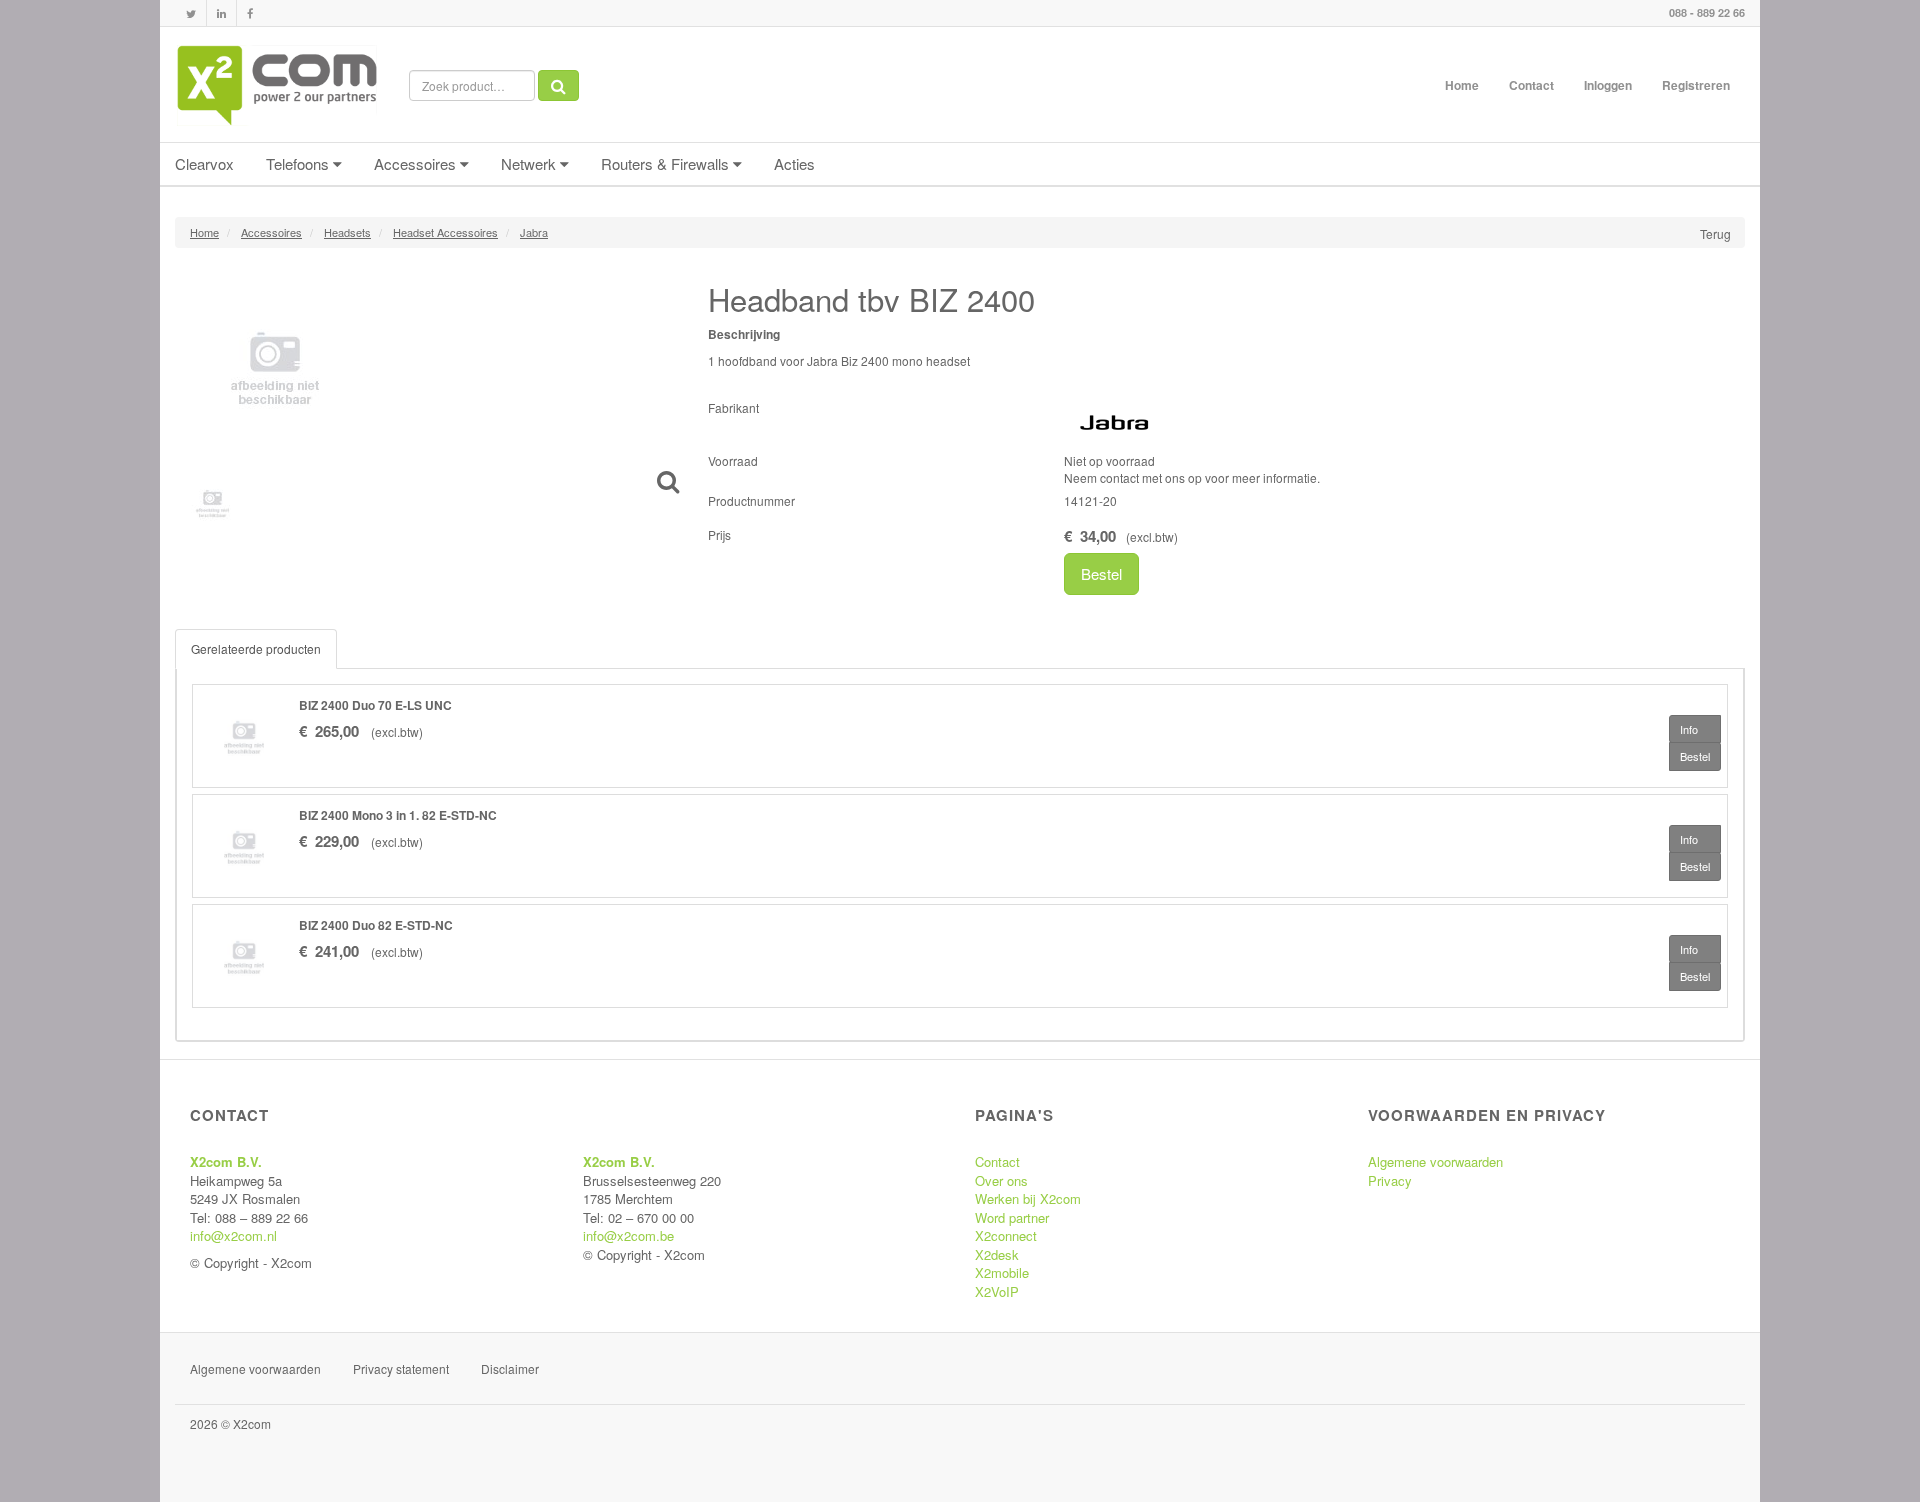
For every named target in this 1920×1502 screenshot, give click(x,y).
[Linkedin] (221, 13)
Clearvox (204, 163)
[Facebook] (250, 13)
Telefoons (299, 163)
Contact (1531, 85)
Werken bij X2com (1028, 1198)
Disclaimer (510, 1368)
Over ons (1001, 1180)
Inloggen (1608, 85)
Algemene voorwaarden (1435, 1161)
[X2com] (277, 85)
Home (1462, 85)
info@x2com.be (628, 1235)
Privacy (1390, 1180)
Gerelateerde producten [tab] (256, 648)
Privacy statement (401, 1368)
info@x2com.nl (233, 1235)
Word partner (1012, 1217)
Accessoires (417, 163)
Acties (794, 163)
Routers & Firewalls (667, 163)
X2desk (997, 1254)
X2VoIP (997, 1291)
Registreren (1696, 85)
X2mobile (1002, 1272)
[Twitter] (191, 13)
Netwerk (530, 163)
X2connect (1006, 1235)
